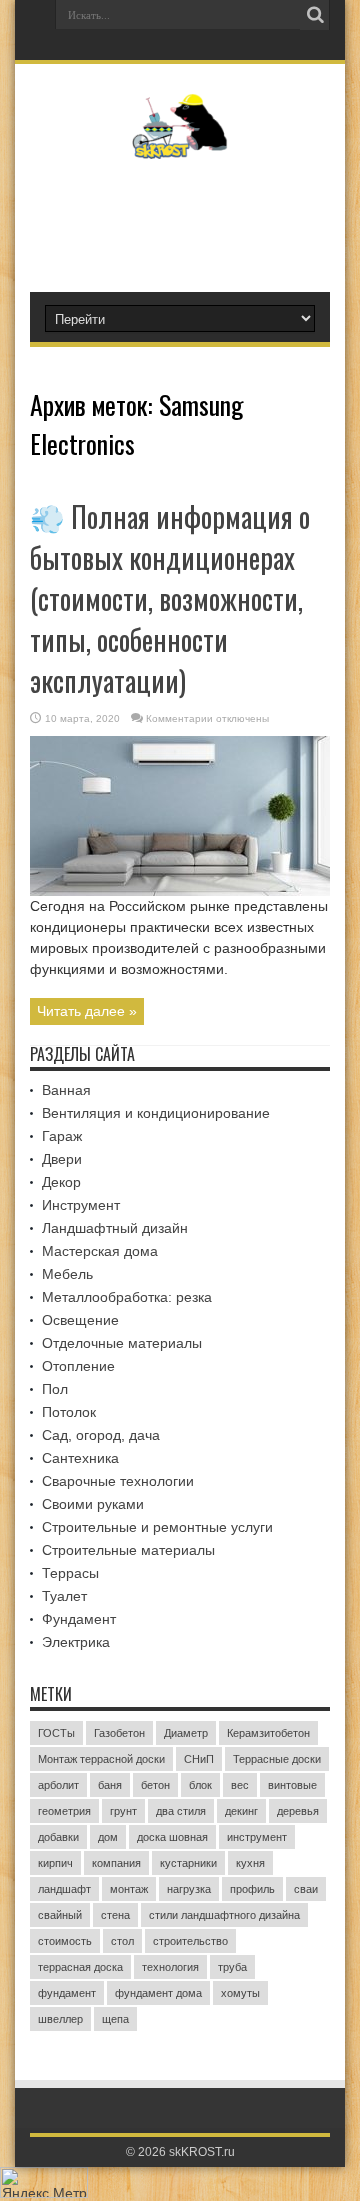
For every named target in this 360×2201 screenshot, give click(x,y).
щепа (115, 2019)
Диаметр (186, 1733)
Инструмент (81, 1205)
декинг (241, 1811)
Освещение (80, 1320)
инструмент (257, 1837)
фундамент (67, 1993)
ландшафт (64, 1889)
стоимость (65, 1941)
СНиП (199, 1759)
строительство (190, 1941)
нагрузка (189, 1889)
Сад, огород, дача (101, 1435)
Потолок (69, 1412)
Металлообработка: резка (127, 1297)
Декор (61, 1182)
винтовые (292, 1785)
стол (122, 1941)
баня (110, 1785)
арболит (58, 1785)
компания (116, 1863)
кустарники (188, 1863)
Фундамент (79, 1619)
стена (115, 1915)
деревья (298, 1811)
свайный (60, 1915)
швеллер (60, 2019)
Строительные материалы (128, 1550)
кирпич (55, 1863)
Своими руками (93, 1504)
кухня (250, 1863)
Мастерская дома (100, 1251)
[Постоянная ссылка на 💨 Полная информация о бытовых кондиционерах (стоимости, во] (180, 891)
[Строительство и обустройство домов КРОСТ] (180, 144)
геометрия (64, 1811)
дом (108, 1837)
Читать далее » (87, 1011)
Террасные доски (277, 1759)
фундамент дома (158, 1993)
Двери (62, 1159)
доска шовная (172, 1837)
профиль (252, 1889)
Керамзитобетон (268, 1733)
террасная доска (80, 1967)
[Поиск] (315, 15)
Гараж (62, 1136)
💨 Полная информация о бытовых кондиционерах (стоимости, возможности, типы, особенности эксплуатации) (170, 598)
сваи (306, 1889)
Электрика (76, 1642)
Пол (55, 1389)
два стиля (181, 1811)
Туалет (64, 1596)
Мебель (67, 1274)
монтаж (129, 1889)
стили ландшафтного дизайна (224, 1915)
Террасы (70, 1573)
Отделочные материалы (122, 1343)
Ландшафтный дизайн (115, 1228)
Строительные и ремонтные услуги (157, 1527)
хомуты (240, 1993)
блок (200, 1785)
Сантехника (80, 1458)
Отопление (78, 1366)
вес (240, 1785)
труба (232, 1967)
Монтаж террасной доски (101, 1759)
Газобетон (119, 1733)
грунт (123, 1811)
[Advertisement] (190, 217)
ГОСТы (56, 1733)
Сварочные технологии (118, 1481)
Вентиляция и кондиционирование (156, 1113)
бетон (155, 1785)
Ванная (66, 1090)
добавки (58, 1837)
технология (170, 1967)
